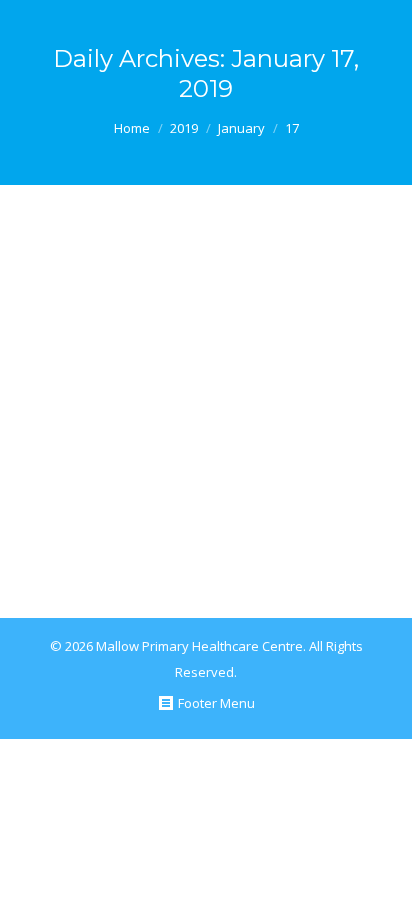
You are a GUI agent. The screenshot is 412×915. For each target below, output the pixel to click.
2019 (184, 128)
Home (132, 128)
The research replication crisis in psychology (195, 278)
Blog (178, 535)
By (254, 535)
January (241, 128)
